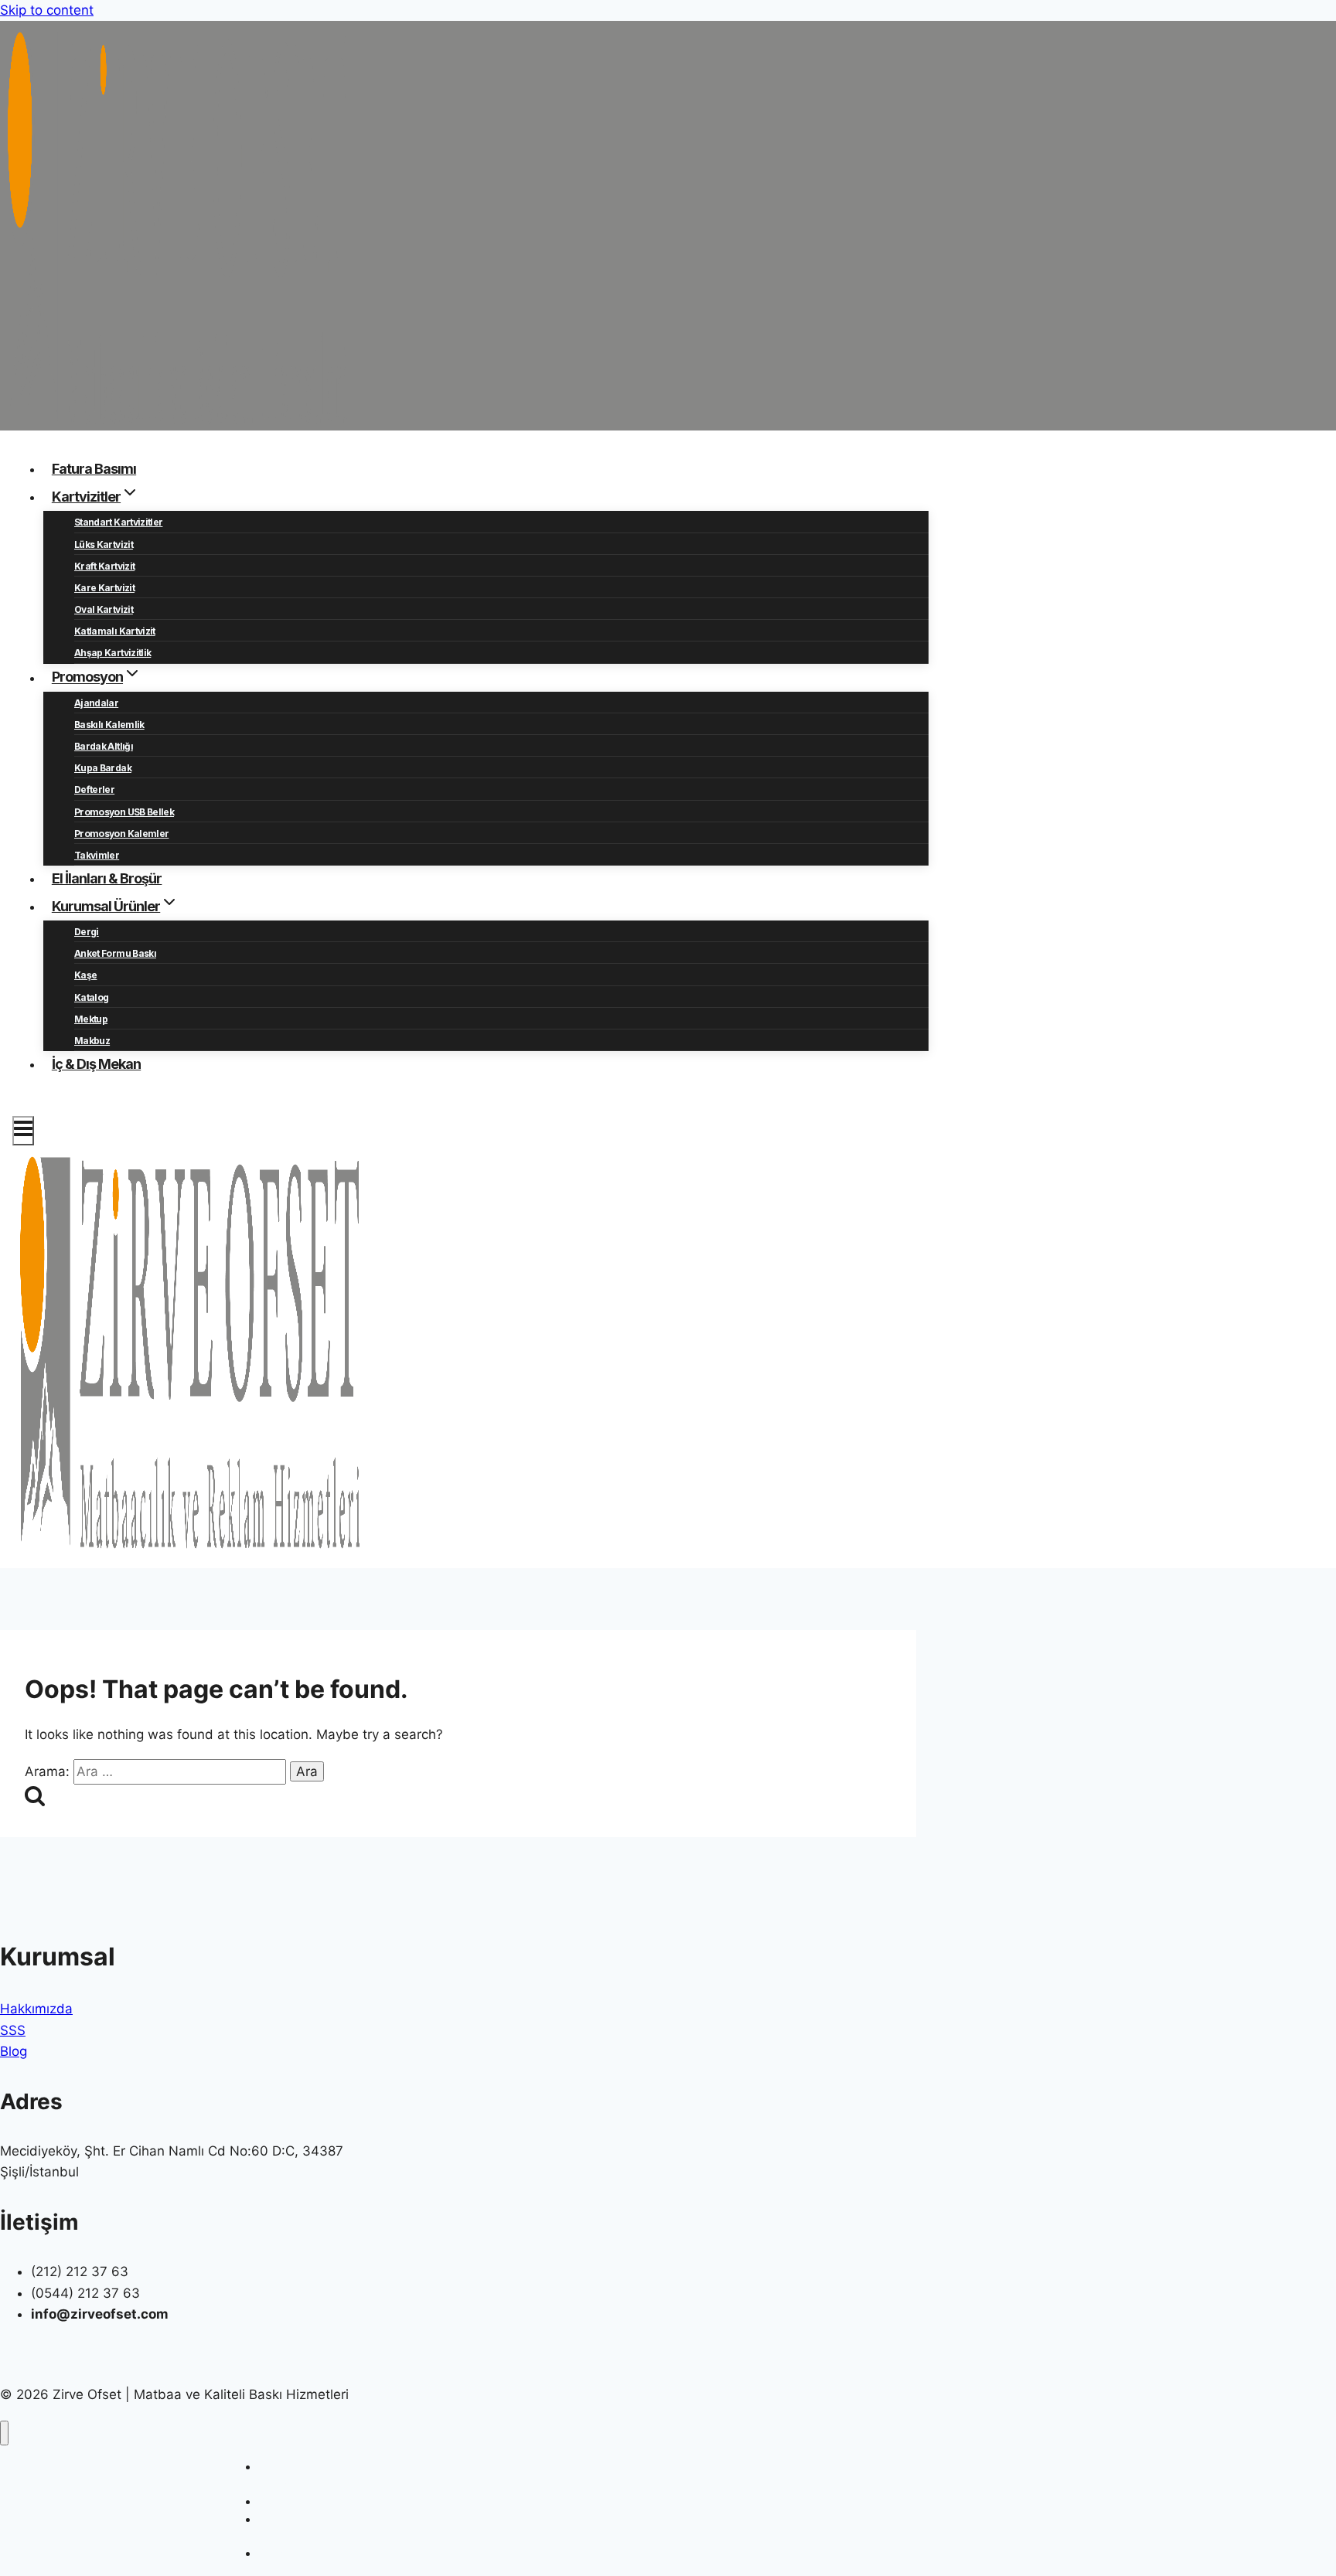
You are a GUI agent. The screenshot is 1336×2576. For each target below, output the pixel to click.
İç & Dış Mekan (96, 1064)
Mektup (91, 1019)
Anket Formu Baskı (115, 953)
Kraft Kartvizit (104, 566)
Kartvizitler (285, 2501)
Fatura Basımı (94, 469)
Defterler (94, 789)
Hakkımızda (36, 2009)
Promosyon (286, 2553)
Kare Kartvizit (104, 588)
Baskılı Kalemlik (109, 725)
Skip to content (47, 10)
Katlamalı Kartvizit (115, 631)
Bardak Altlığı (104, 746)
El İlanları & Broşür (107, 878)
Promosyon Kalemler (121, 834)
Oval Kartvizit (104, 609)
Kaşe (85, 975)
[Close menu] (4, 2433)
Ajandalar (96, 703)
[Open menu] (23, 1131)
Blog (14, 2051)
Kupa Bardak (103, 768)
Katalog (91, 997)
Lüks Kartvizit (104, 544)
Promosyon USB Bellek (124, 812)
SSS (13, 2030)
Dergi (87, 932)
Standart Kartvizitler (118, 522)
